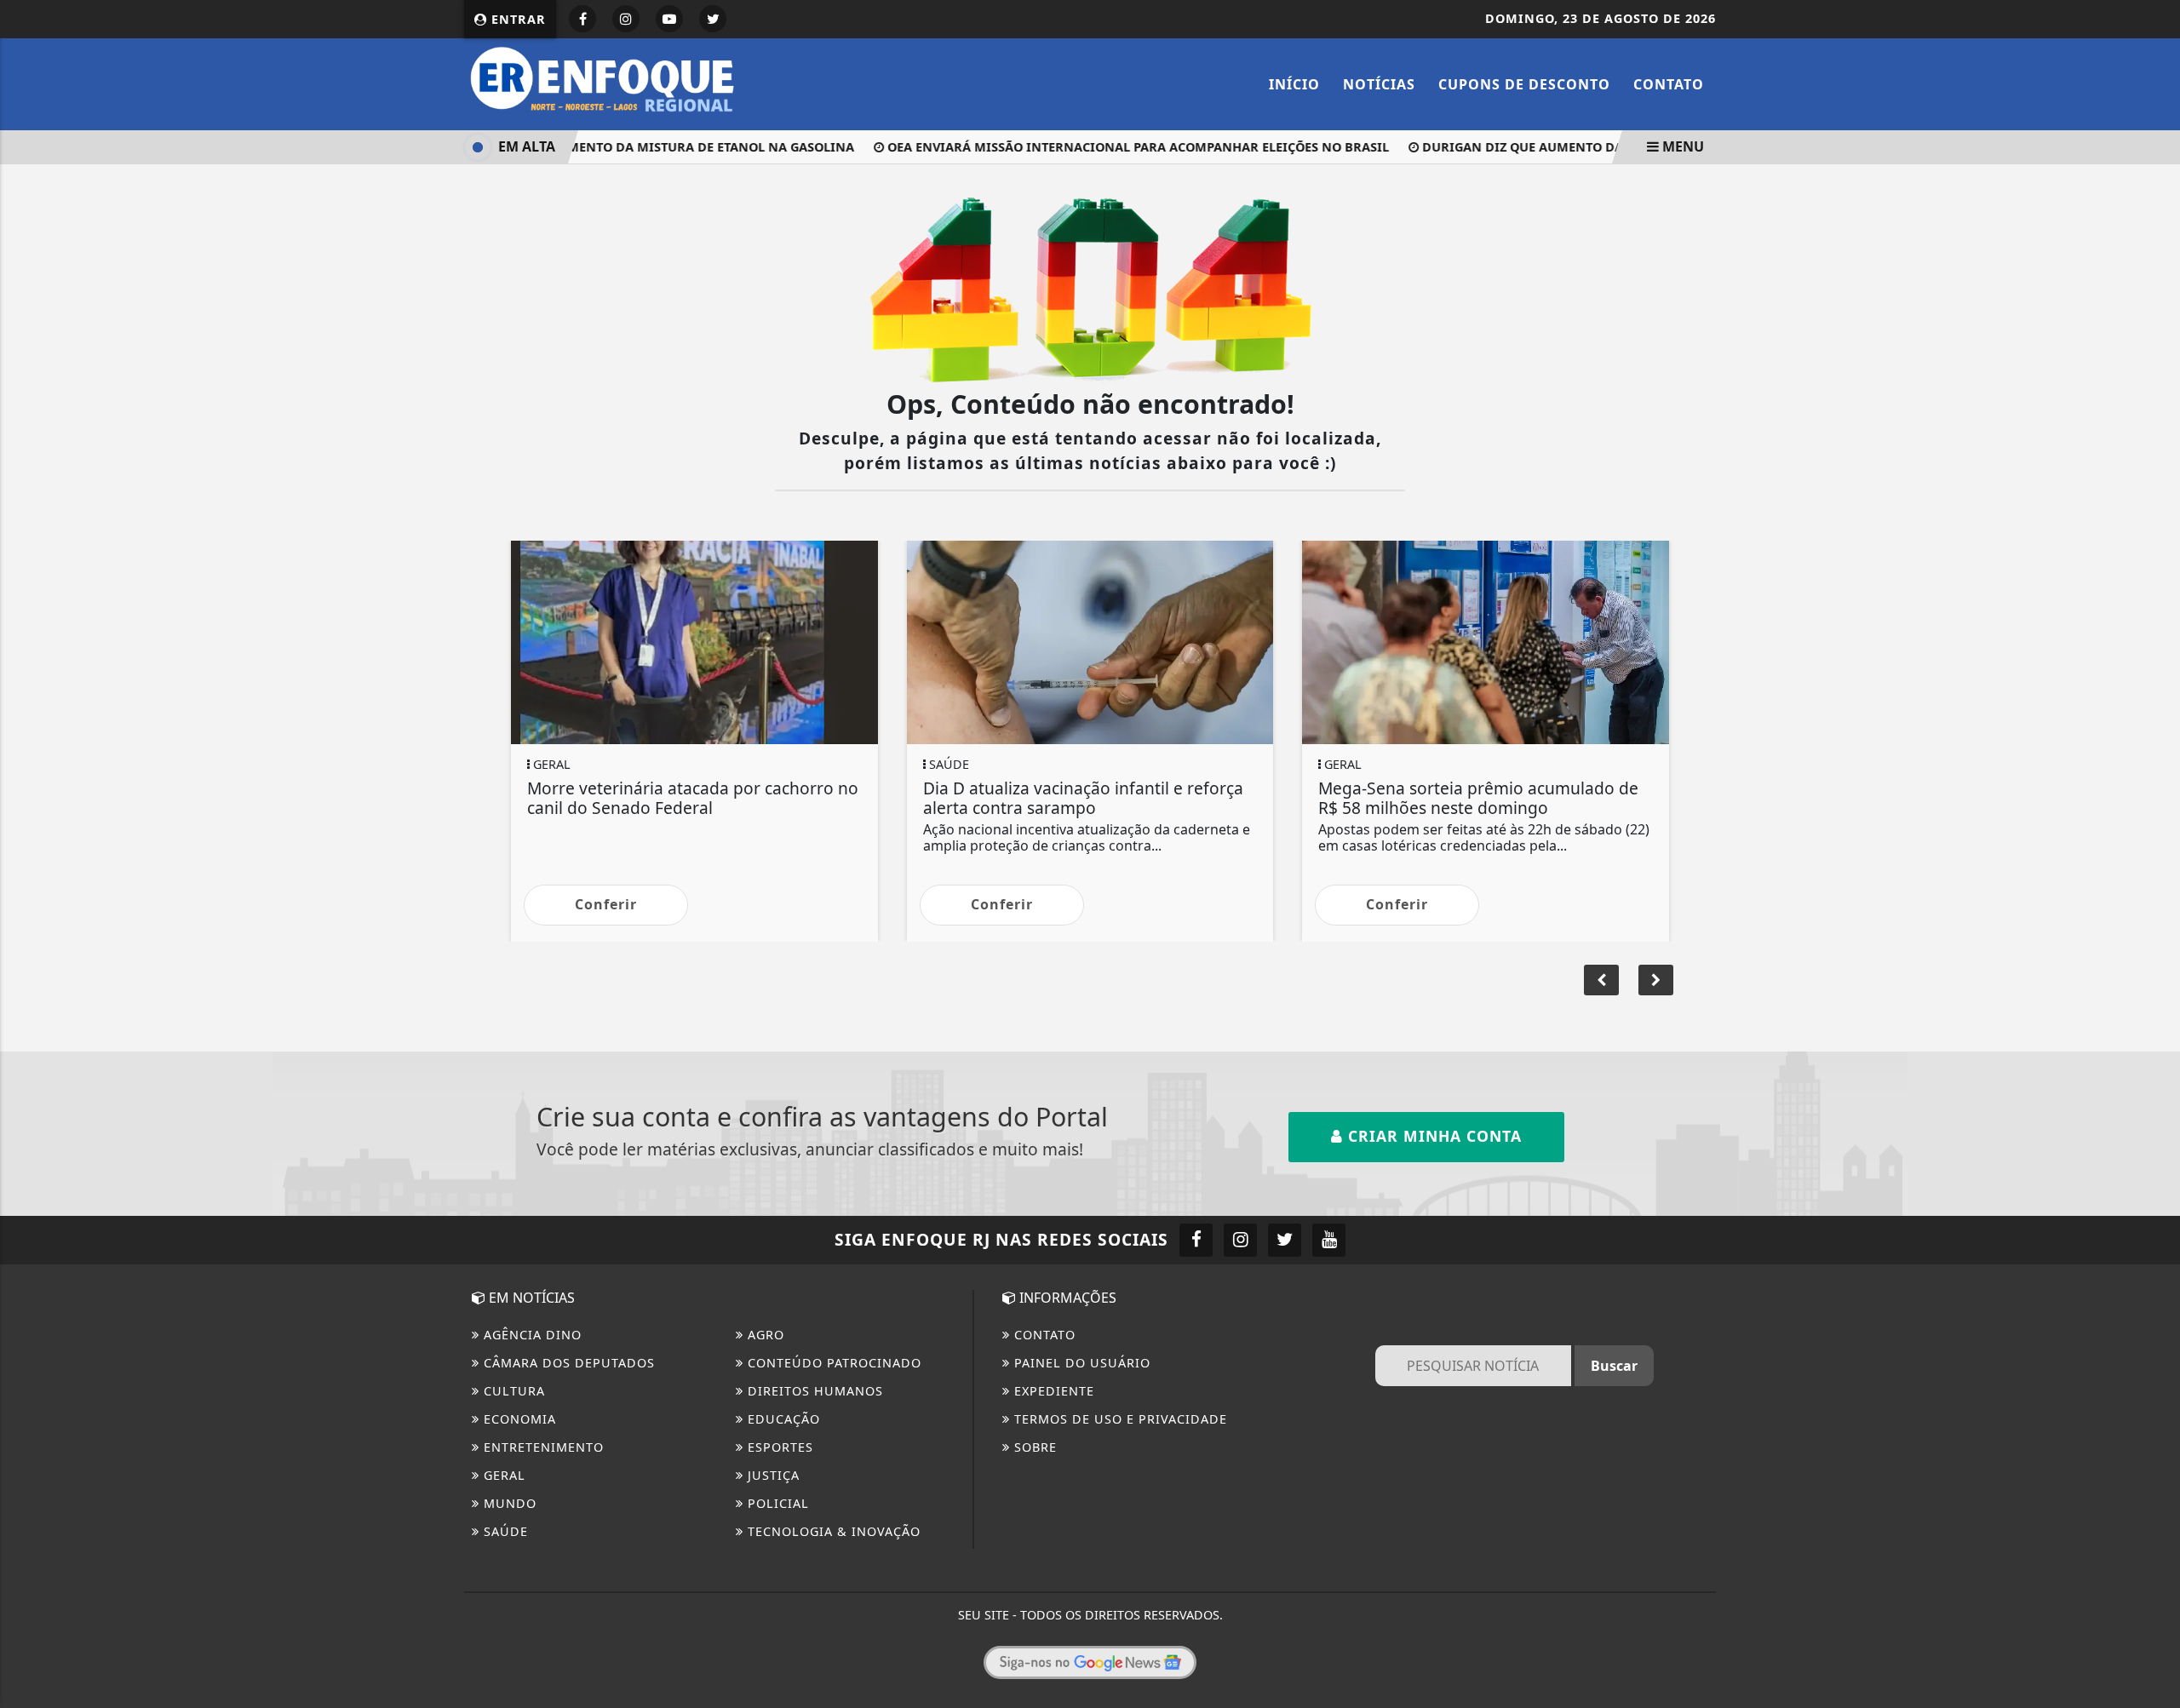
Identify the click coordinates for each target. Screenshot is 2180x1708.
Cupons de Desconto (1524, 84)
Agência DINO (531, 1335)
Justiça (772, 1475)
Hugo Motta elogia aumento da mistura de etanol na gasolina (617, 147)
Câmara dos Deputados (567, 1363)
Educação (782, 1419)
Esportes (778, 1447)
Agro (764, 1335)
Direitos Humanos (813, 1391)
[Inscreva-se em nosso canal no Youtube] (1329, 1240)
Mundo (508, 1503)
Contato (1669, 84)
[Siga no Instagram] (626, 19)
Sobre (1033, 1447)
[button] (1656, 980)
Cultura (512, 1391)
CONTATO (1043, 1335)
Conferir (606, 904)
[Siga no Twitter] (713, 19)
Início (1294, 84)
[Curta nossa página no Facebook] (1196, 1240)
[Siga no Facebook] (582, 19)
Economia (518, 1419)
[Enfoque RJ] (613, 83)
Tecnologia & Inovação (832, 1531)
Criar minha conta (1432, 1136)
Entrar (516, 19)
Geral (502, 1475)
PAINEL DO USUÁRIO (1080, 1363)
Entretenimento (542, 1447)
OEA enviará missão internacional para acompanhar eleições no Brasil (1122, 147)
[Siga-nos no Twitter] (1285, 1240)
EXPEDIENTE (1052, 1391)
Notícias (1379, 84)
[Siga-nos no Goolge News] (1090, 1662)
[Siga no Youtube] (669, 19)
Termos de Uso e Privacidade (1119, 1419)
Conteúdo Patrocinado (832, 1363)
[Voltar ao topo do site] (2154, 1025)
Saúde (504, 1531)
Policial (776, 1503)
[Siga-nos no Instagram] (1240, 1240)
